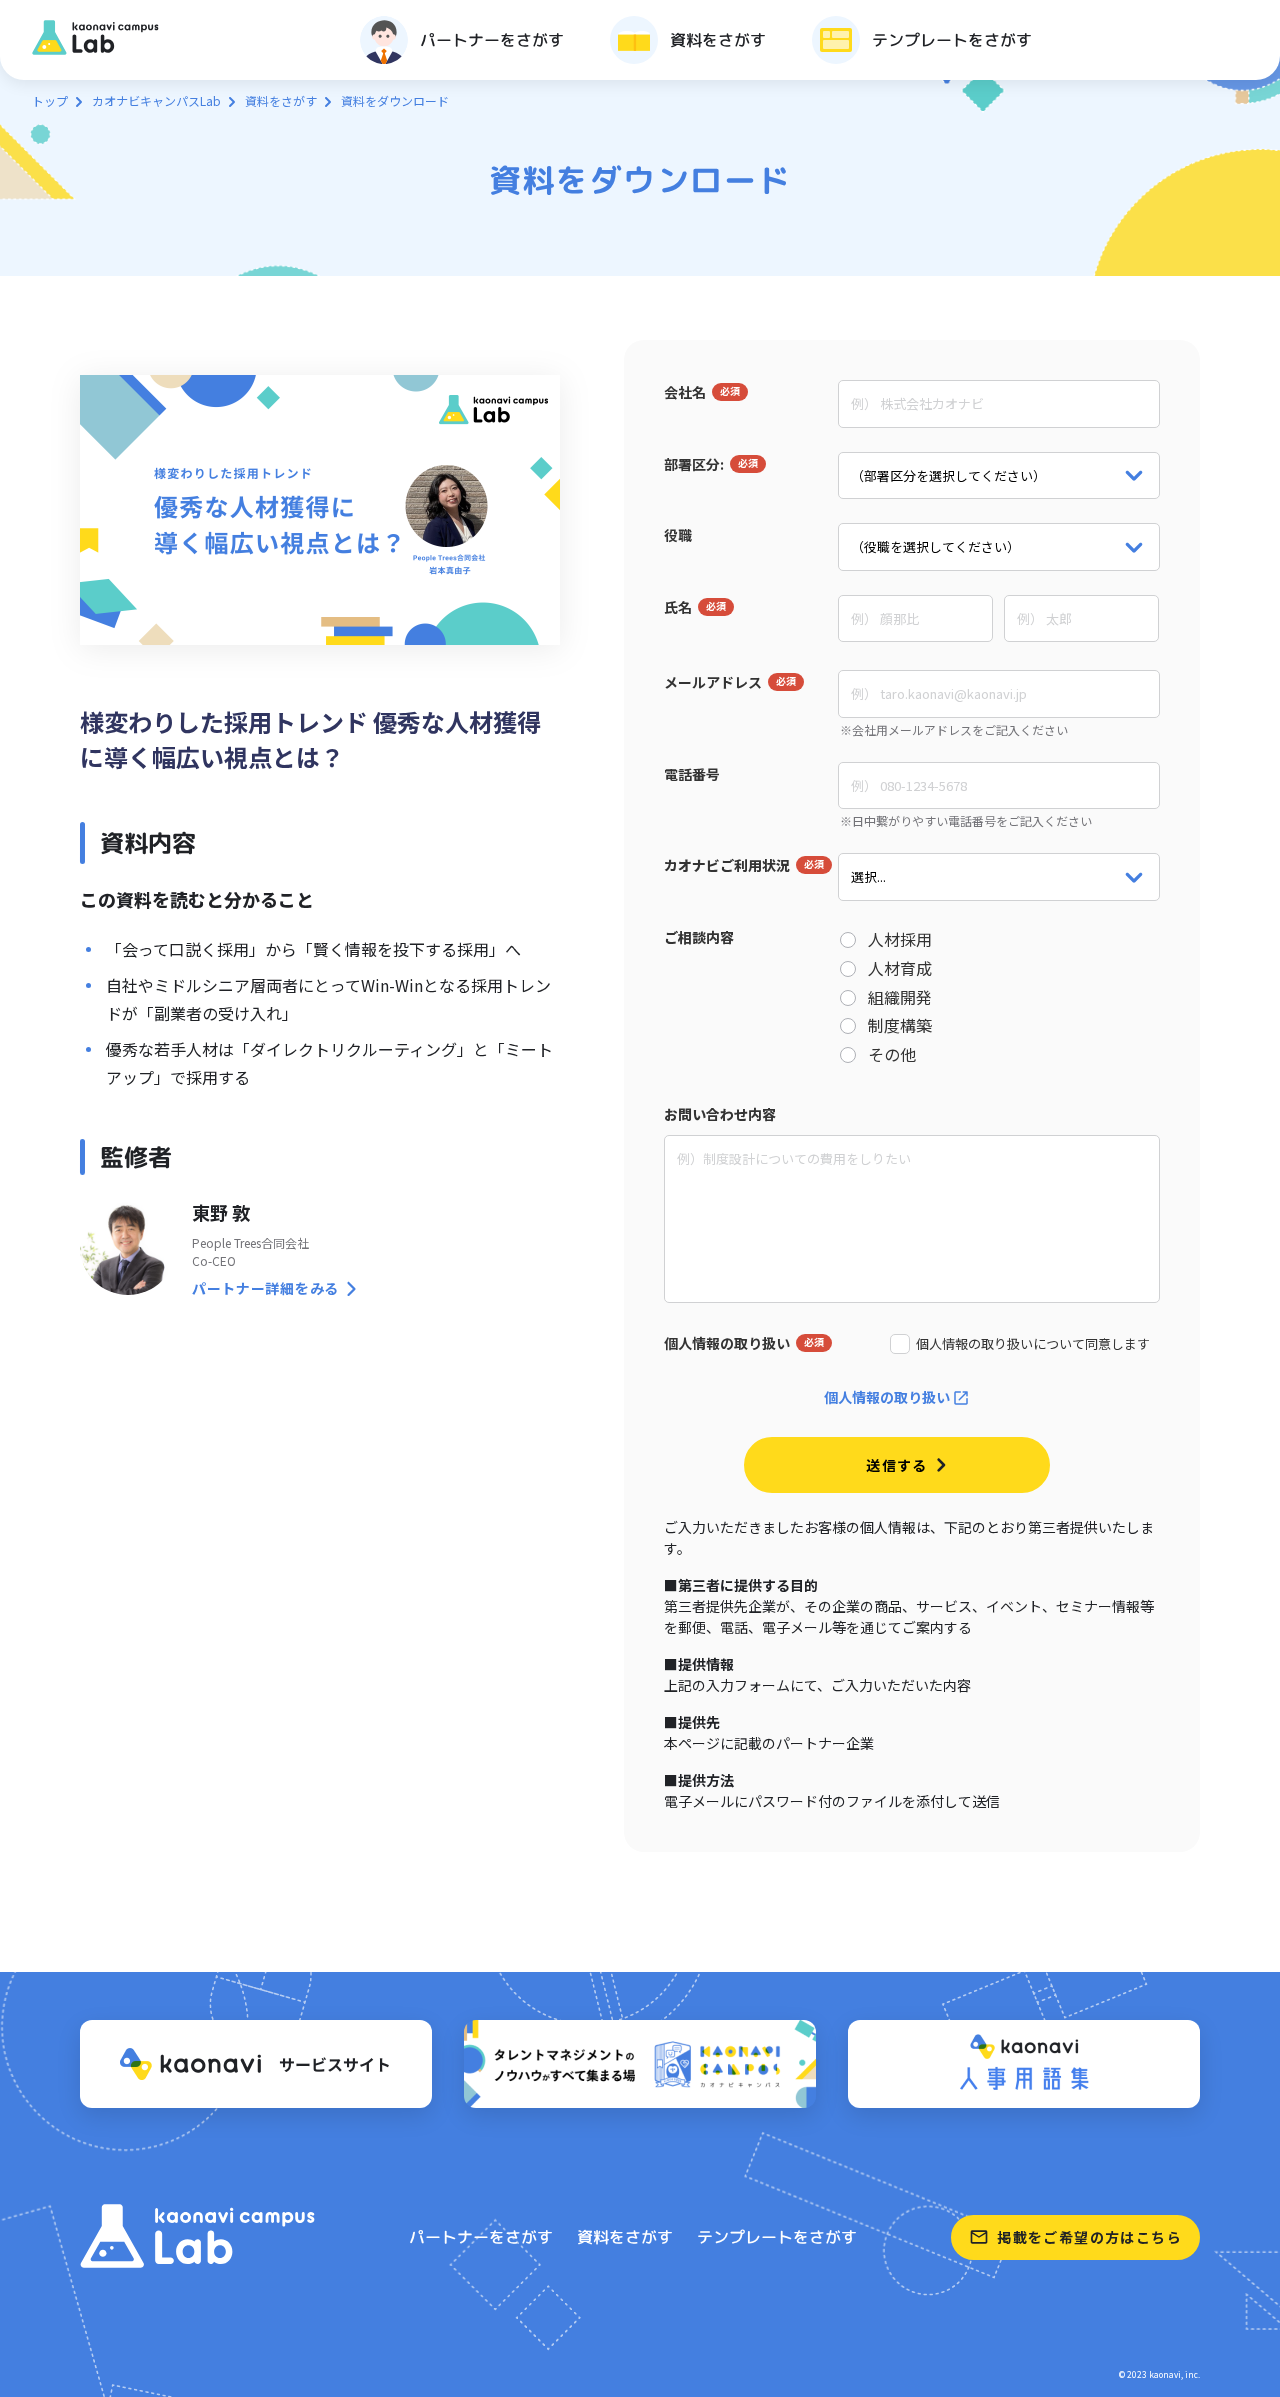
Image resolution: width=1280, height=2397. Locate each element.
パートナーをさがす (481, 2237)
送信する (897, 1465)
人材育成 (900, 968)
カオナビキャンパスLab (156, 100)
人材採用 (900, 939)
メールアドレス (713, 682)
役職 (678, 535)
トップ (50, 100)
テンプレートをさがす (777, 2237)
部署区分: (694, 464)
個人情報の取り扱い (727, 1343)
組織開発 (900, 997)
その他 (892, 1054)
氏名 (678, 607)
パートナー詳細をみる (265, 1288)
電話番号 (692, 774)
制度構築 (900, 1025)
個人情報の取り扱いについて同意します (1033, 1344)
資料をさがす (281, 100)
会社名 (685, 392)
